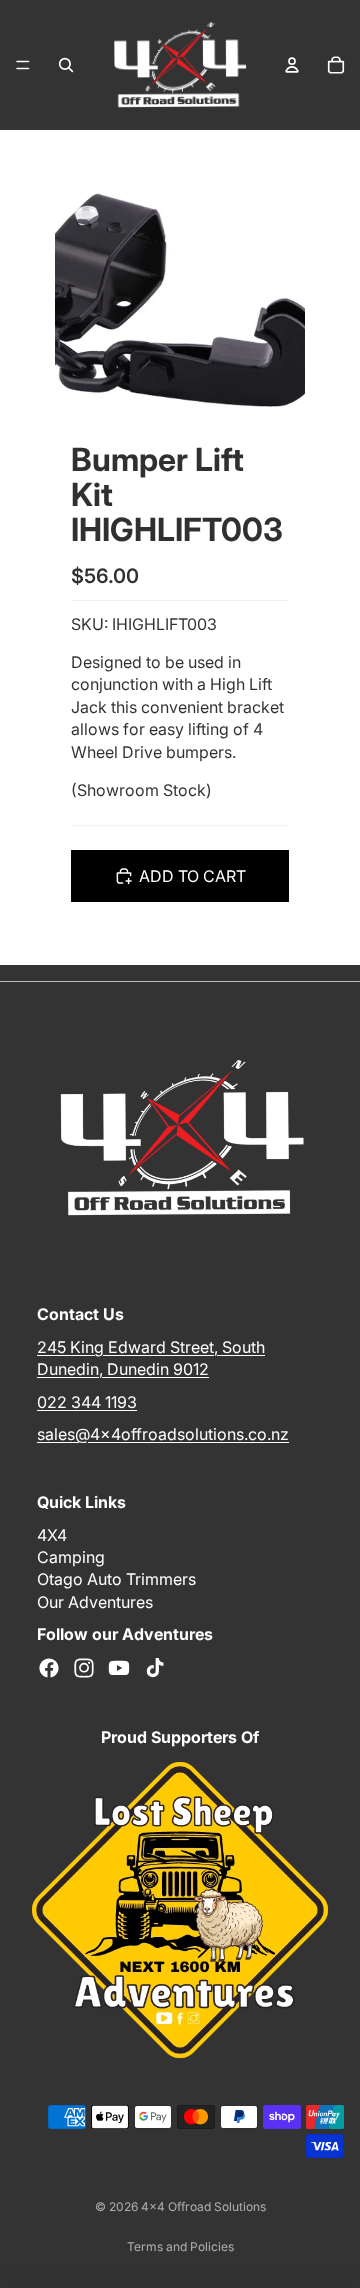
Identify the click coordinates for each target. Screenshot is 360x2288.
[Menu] (23, 65)
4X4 (52, 1534)
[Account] (292, 65)
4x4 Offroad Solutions (203, 2206)
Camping (71, 1557)
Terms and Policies (180, 2246)
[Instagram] (84, 1667)
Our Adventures (95, 1601)
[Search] (66, 65)
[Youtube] (119, 1667)
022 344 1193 (87, 1401)
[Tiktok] (155, 1667)
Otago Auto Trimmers (116, 1579)
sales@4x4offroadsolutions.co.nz (163, 1433)
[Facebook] (49, 1667)
